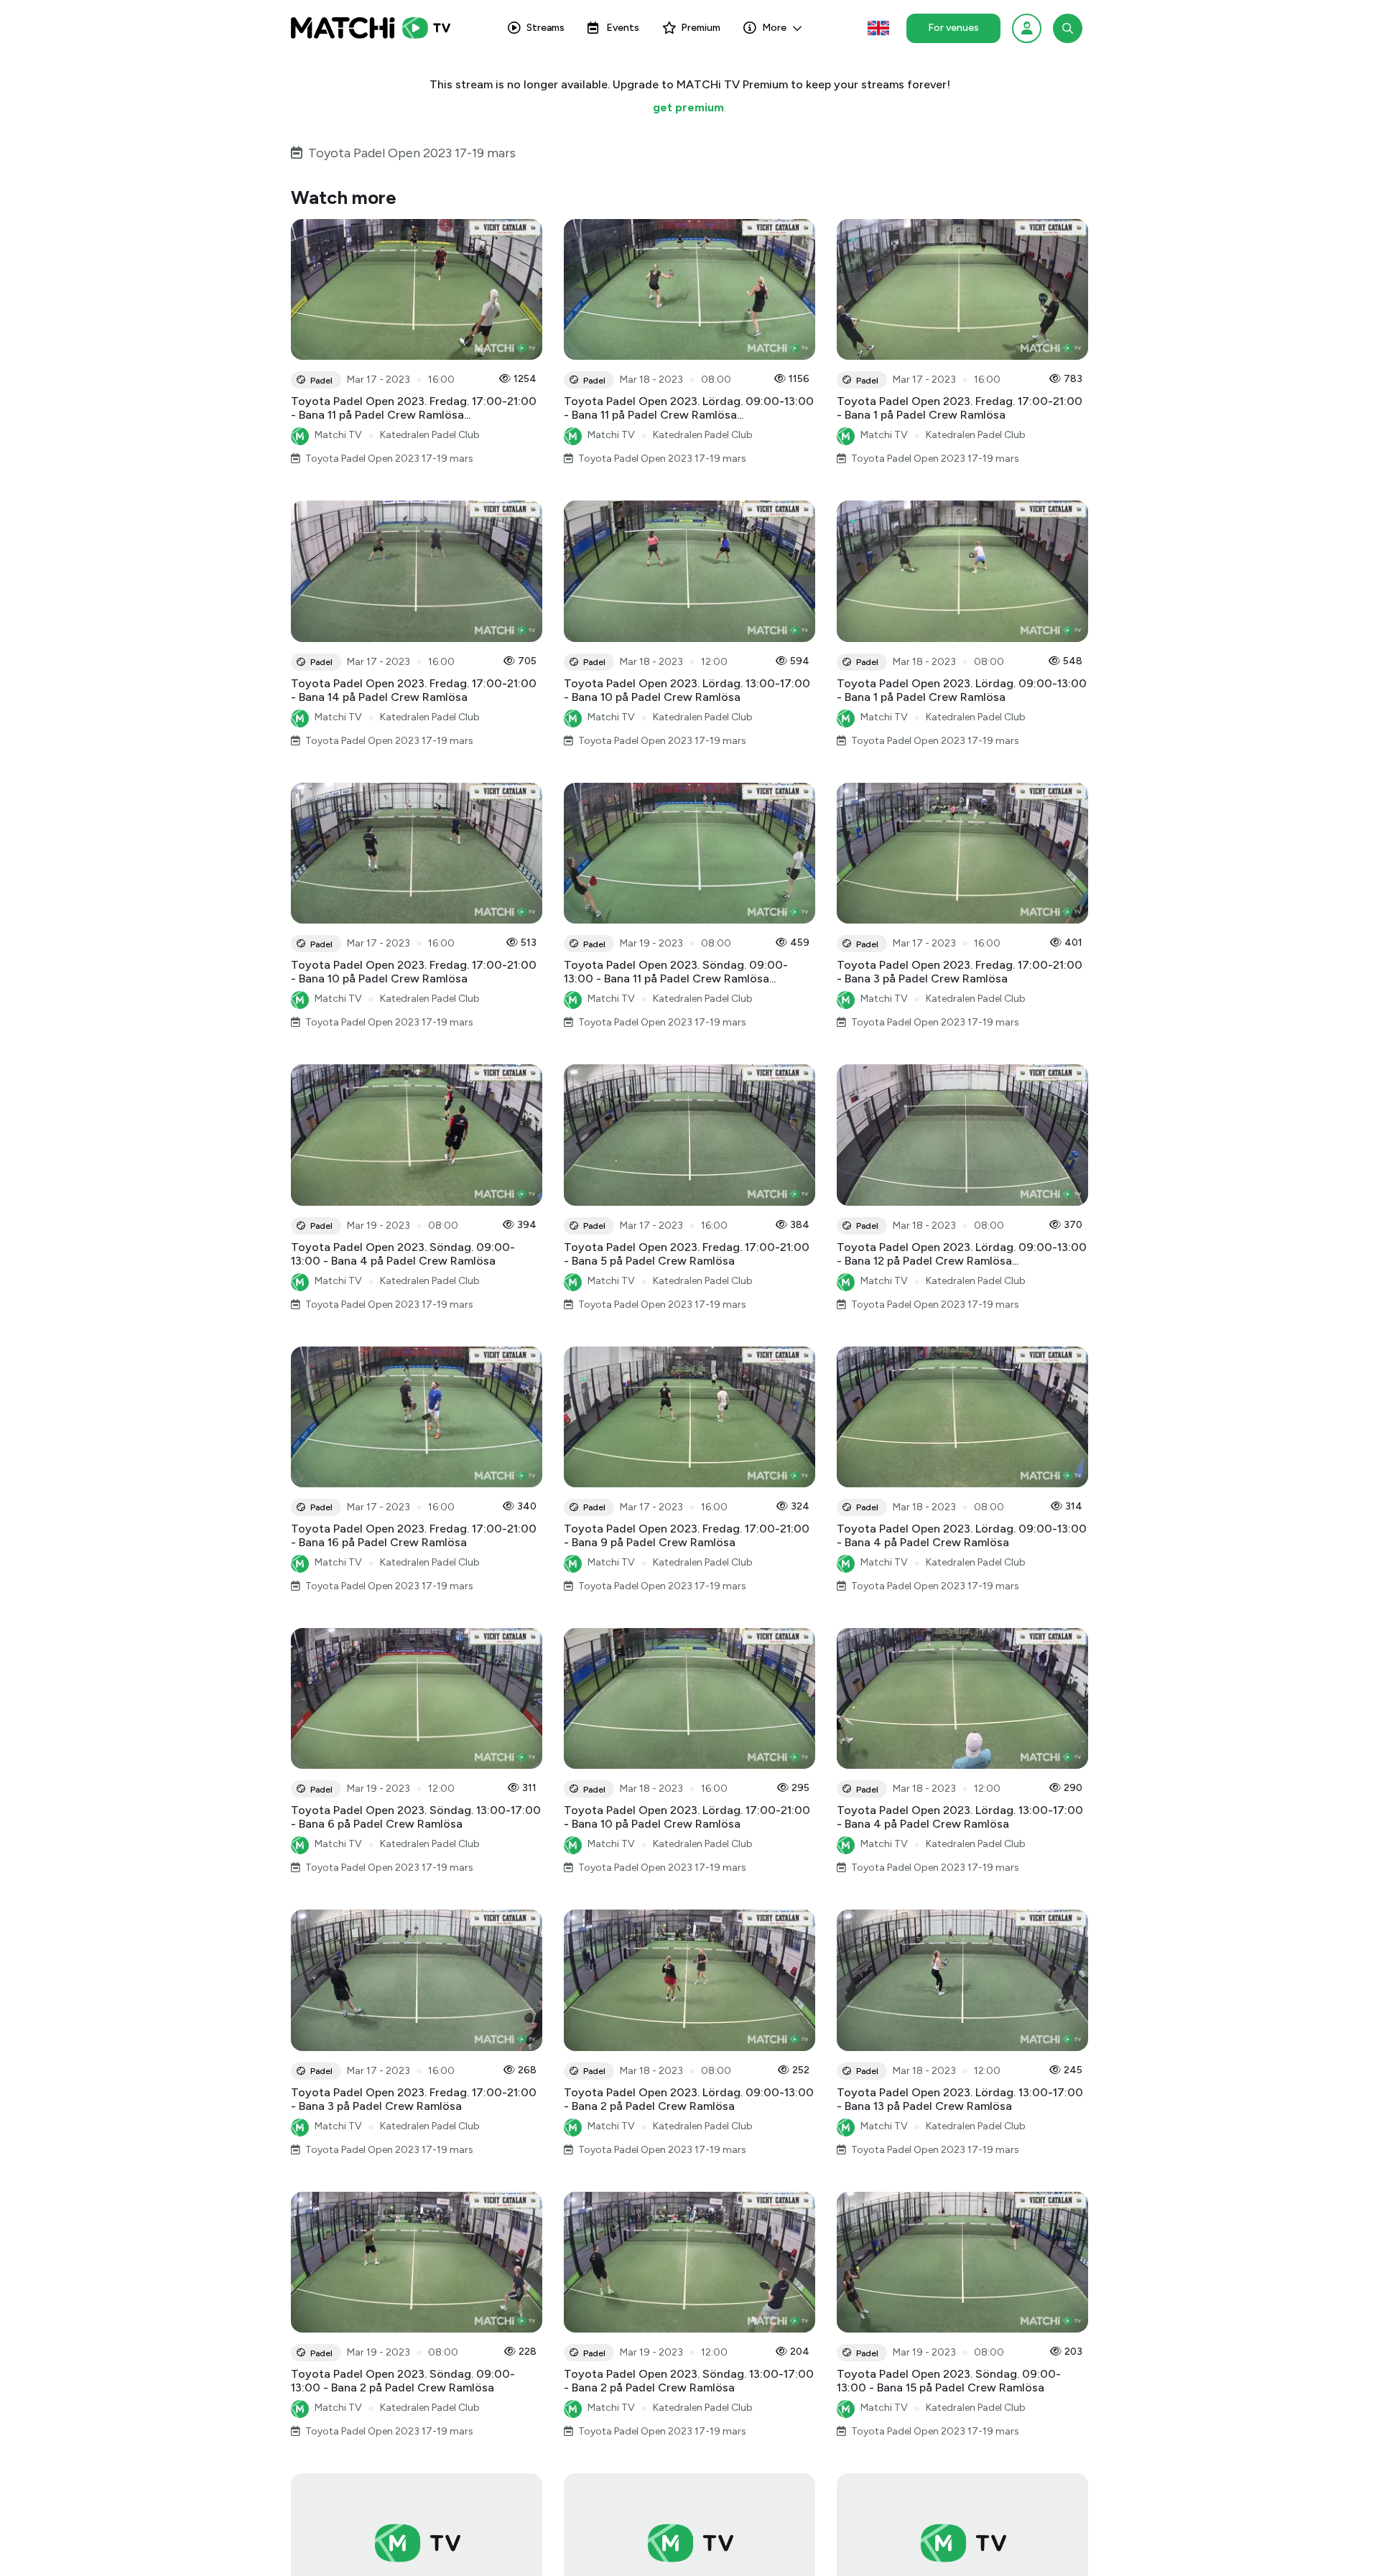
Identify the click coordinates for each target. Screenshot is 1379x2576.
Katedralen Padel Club (430, 435)
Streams (545, 28)
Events (623, 28)
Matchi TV (338, 435)
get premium (688, 107)
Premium (701, 28)
